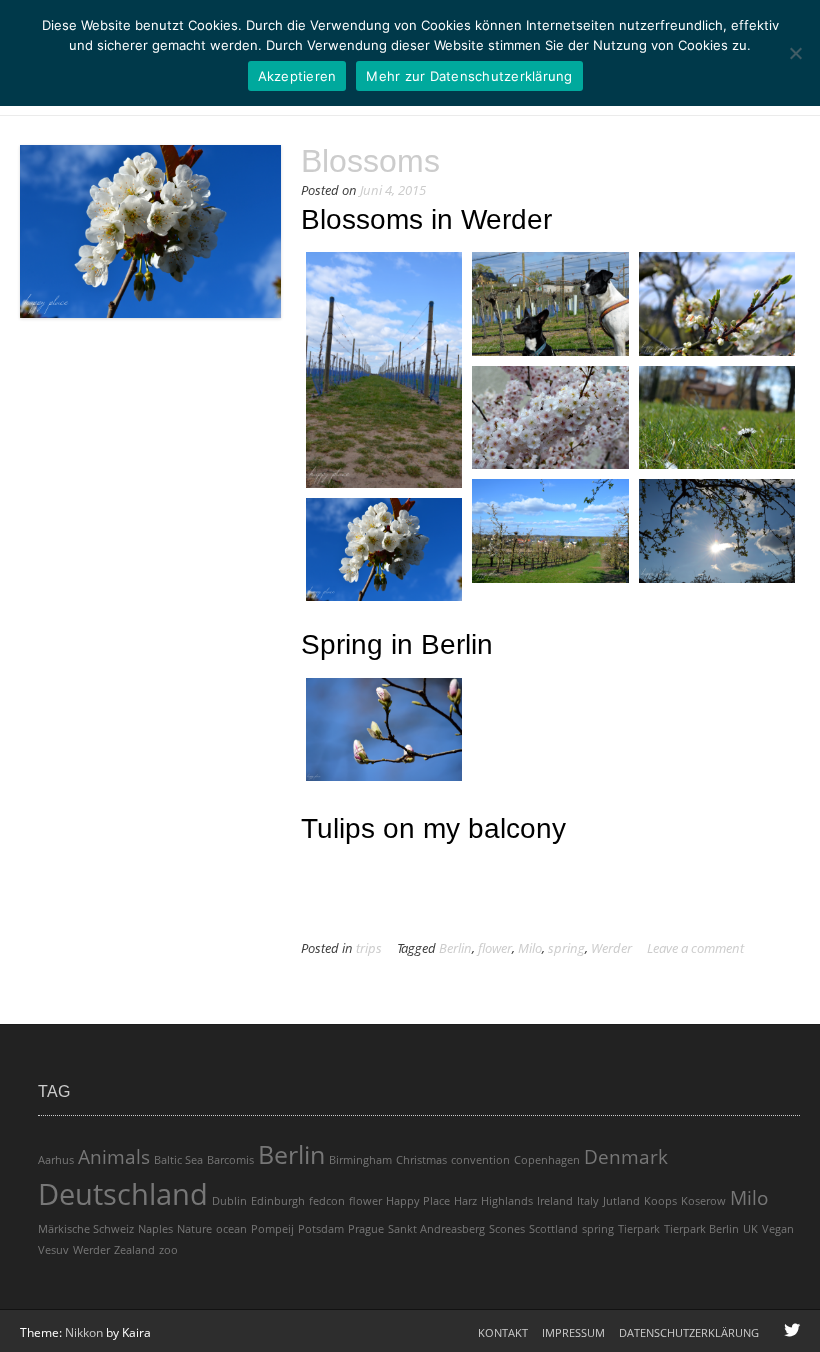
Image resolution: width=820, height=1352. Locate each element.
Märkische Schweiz (86, 1229)
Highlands (507, 1201)
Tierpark (639, 1229)
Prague (366, 1229)
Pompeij (272, 1229)
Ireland (555, 1201)
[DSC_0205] (717, 418)
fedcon (327, 1201)
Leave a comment (695, 948)
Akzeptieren (297, 76)
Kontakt (503, 1332)
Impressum (573, 1332)
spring (566, 948)
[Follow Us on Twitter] (792, 1330)
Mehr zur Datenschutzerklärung (469, 76)
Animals (114, 1157)
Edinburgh (278, 1201)
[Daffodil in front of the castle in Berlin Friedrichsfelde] (717, 702)
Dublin (229, 1201)
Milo (530, 948)
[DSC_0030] (550, 304)
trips (369, 948)
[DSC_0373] (384, 550)
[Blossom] (550, 760)
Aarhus (56, 1160)
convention (480, 1160)
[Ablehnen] (795, 53)
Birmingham (360, 1160)
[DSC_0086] (550, 418)
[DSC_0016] (384, 370)
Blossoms (370, 161)
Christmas (421, 1160)
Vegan (778, 1229)
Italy (588, 1201)
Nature (194, 1229)
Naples (155, 1229)
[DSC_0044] (717, 304)
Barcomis (230, 1160)
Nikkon (84, 1332)
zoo (168, 1250)
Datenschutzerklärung (689, 1332)
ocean (231, 1229)
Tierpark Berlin (701, 1229)
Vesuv (53, 1250)
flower (495, 948)
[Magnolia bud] (384, 730)
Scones (507, 1229)
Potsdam (321, 1229)
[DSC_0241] (550, 531)
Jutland (621, 1201)
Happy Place (418, 1201)
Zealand (134, 1250)
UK (750, 1229)
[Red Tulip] (384, 885)
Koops (660, 1201)
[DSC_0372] (717, 531)
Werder (611, 948)
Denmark (626, 1157)
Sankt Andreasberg (436, 1229)
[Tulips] (550, 702)
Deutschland (123, 1194)
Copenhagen (547, 1160)
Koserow (703, 1201)
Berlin (455, 948)
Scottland (553, 1229)
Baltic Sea (178, 1160)
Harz (465, 1201)
